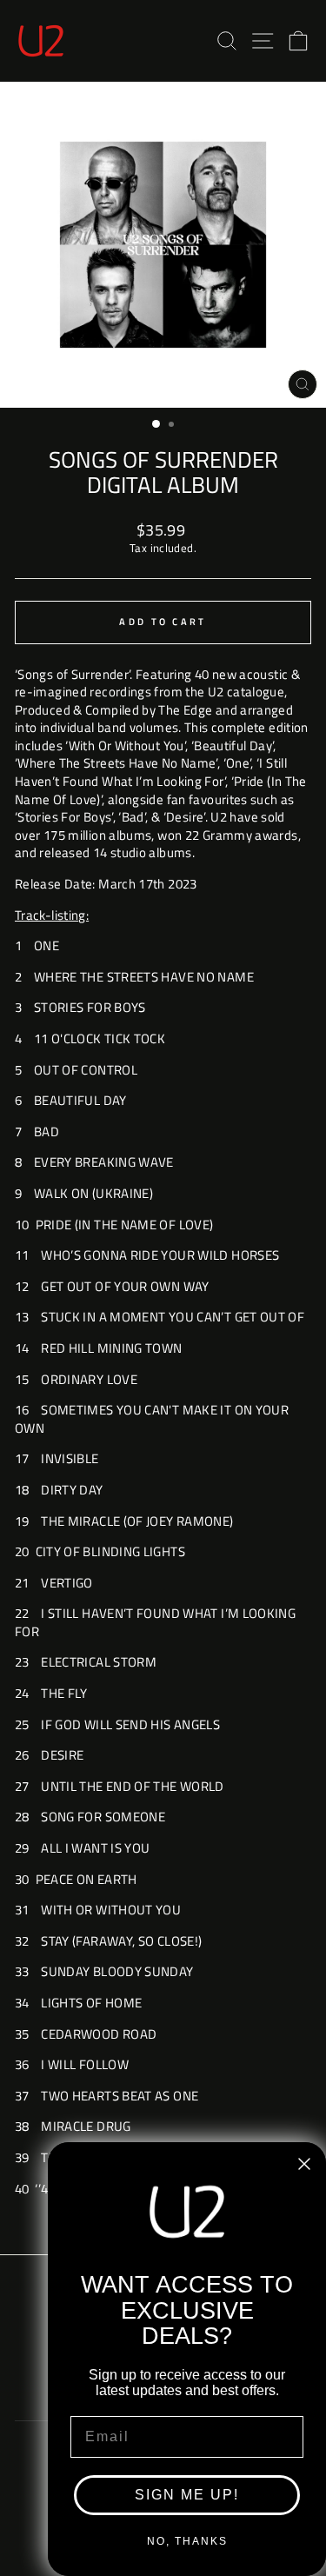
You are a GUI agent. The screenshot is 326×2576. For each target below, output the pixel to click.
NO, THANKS (187, 2541)
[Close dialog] (304, 2164)
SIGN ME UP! (187, 2495)
